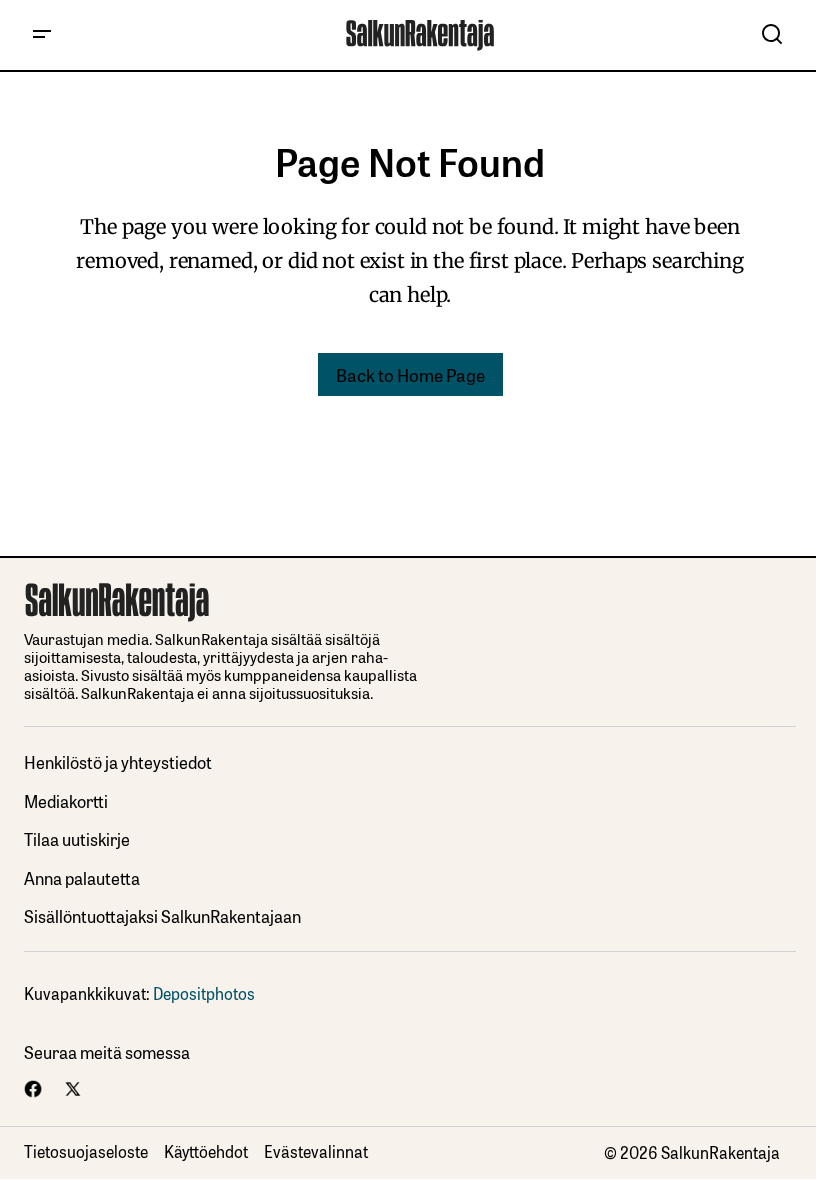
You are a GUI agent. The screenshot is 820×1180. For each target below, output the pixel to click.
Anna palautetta (82, 877)
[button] (42, 35)
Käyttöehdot (206, 1151)
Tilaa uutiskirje (77, 838)
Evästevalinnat (316, 1151)
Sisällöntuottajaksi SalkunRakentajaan (162, 915)
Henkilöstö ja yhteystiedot (118, 761)
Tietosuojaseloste (86, 1151)
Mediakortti (66, 800)
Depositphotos (204, 993)
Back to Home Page (410, 374)
